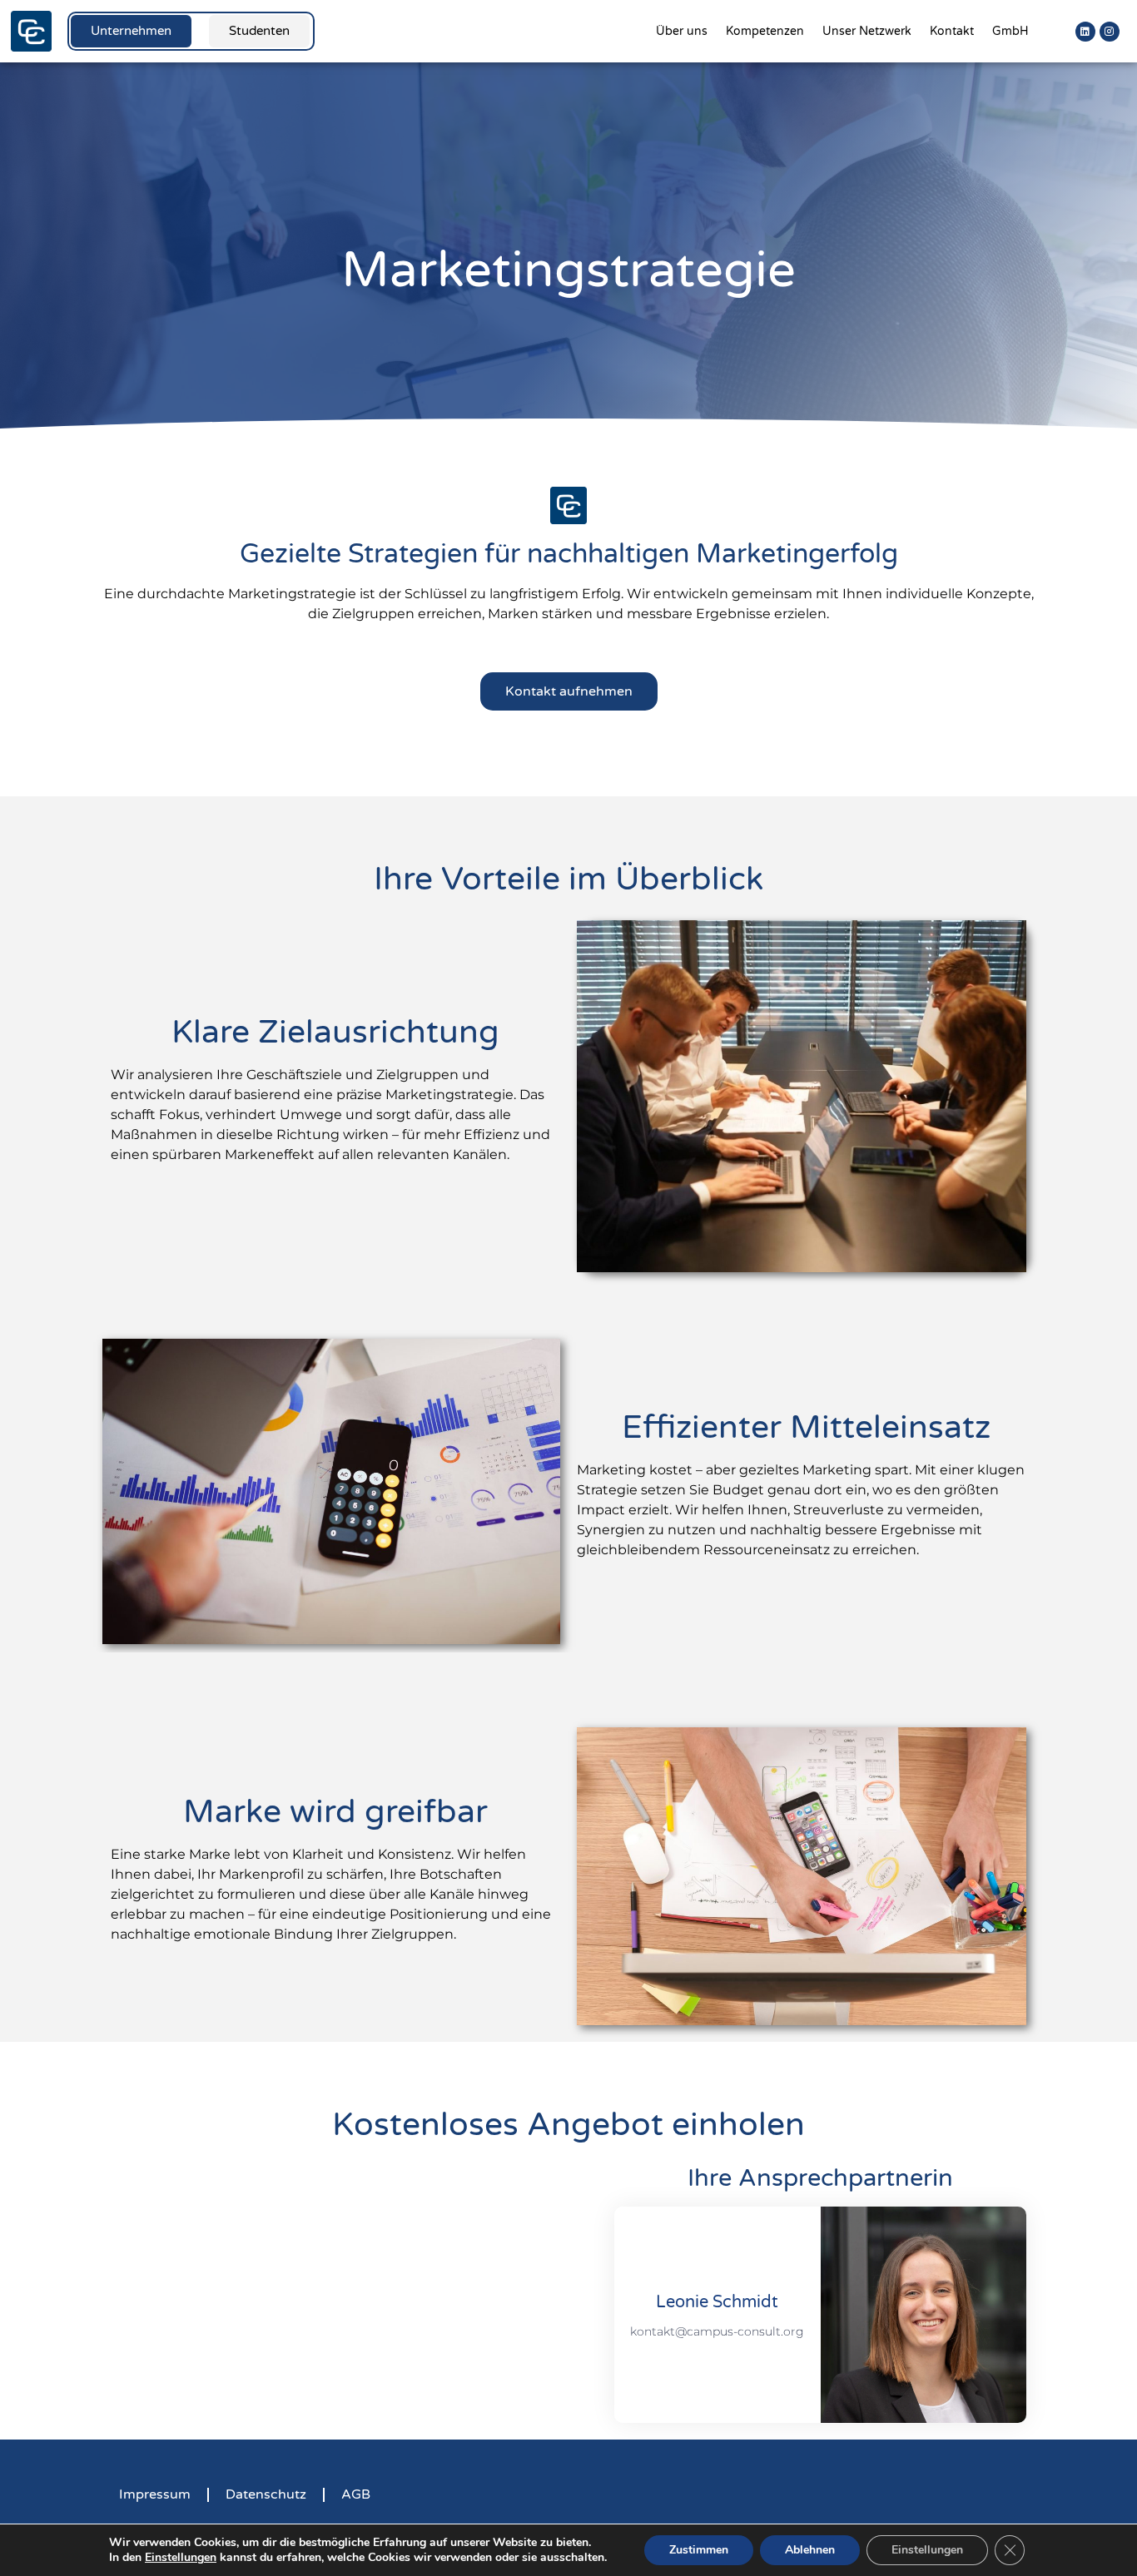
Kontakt (952, 31)
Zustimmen (699, 2550)
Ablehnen (810, 2550)
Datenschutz (266, 2494)
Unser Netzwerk (867, 31)
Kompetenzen (765, 31)
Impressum (155, 2494)
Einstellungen (181, 2558)
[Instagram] (1110, 32)
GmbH (1010, 31)
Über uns (682, 31)
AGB (356, 2494)
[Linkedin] (1085, 32)
